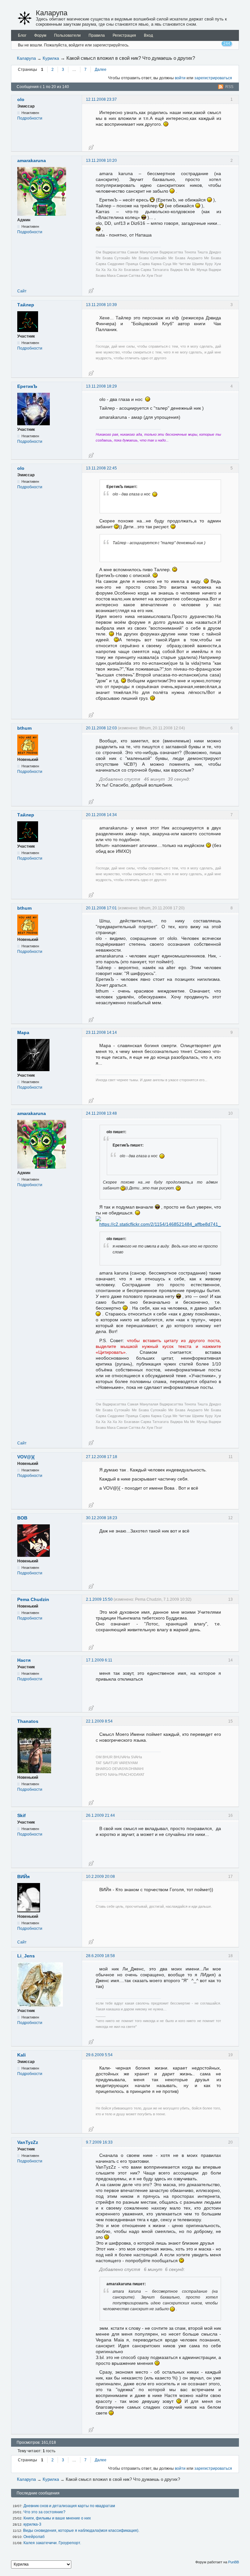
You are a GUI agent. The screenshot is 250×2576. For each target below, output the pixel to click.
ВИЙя (23, 1877)
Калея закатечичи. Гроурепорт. (52, 2543)
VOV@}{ (26, 1457)
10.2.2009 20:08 (100, 1877)
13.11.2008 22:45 (101, 468)
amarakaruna (32, 160)
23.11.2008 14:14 (101, 1032)
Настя (24, 1660)
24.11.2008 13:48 (101, 1113)
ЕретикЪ (27, 386)
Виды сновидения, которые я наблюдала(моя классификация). (81, 2531)
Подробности (30, 118)
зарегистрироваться (213, 78)
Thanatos (28, 1721)
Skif (21, 1815)
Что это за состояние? (44, 2512)
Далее (101, 70)
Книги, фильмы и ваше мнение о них (57, 2518)
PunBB (234, 2562)
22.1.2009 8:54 (99, 1721)
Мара (23, 1032)
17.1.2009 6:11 (99, 1660)
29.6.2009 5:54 (99, 2055)
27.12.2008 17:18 (102, 1457)
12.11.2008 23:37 (101, 99)
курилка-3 (32, 2524)
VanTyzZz (28, 2142)
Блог (22, 35)
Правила (97, 35)
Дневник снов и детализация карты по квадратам (69, 2506)
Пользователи (67, 35)
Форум (40, 35)
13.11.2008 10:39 (101, 305)
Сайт (22, 291)
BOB (22, 1518)
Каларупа (52, 13)
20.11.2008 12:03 (101, 728)
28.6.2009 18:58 (100, 1956)
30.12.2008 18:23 (102, 1518)
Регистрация (124, 35)
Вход (148, 35)
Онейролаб (34, 2537)
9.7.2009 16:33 (99, 2142)
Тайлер (26, 305)
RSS (229, 87)
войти (180, 78)
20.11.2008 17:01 (101, 908)
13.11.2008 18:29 (101, 386)
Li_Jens (26, 1956)
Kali (21, 2055)
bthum (24, 728)
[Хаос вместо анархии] (25, 18)
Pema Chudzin (33, 1599)
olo (21, 99)
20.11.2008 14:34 (101, 815)
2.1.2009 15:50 (99, 1599)
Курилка (51, 58)
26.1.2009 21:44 (100, 1815)
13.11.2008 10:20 (101, 160)
